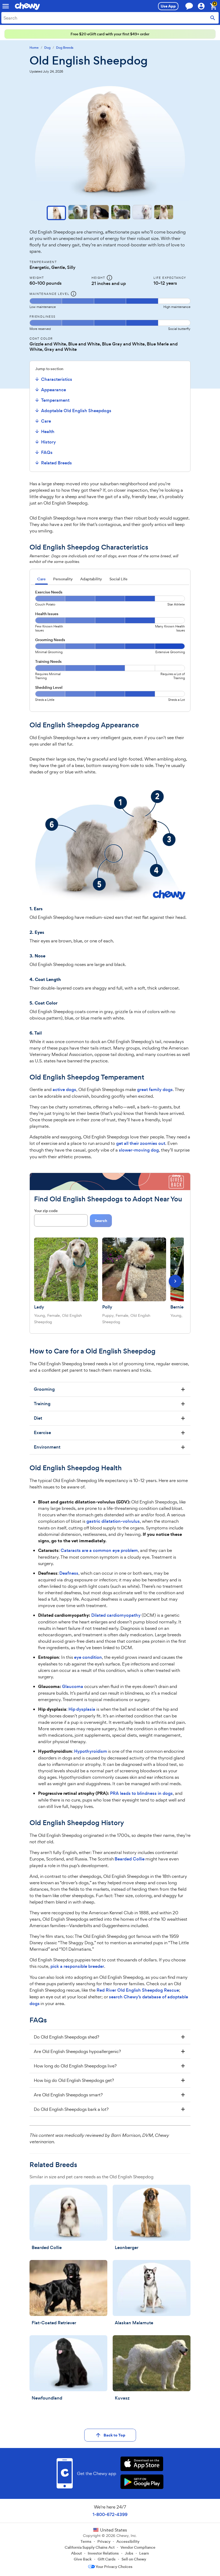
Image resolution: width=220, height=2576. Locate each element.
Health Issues (47, 614)
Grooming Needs (50, 640)
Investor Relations (103, 2553)
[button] (56, 213)
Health (48, 432)
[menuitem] (72, 379)
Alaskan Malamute (134, 2323)
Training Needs (48, 661)
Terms (86, 2541)
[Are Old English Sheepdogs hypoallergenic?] (110, 2051)
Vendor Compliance (138, 2547)
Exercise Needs (49, 592)
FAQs (47, 452)
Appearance (54, 390)
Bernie (177, 1307)
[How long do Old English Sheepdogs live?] (110, 2066)
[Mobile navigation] (6, 6)
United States (113, 2530)
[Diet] (110, 1418)
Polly (107, 1307)
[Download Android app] (142, 2482)
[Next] (175, 1281)
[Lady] (66, 1269)
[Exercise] (110, 1433)
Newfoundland (47, 2398)
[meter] (110, 304)
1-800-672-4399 (110, 2515)
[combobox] (110, 18)
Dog (47, 48)
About (76, 2553)
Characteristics (57, 379)
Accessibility (128, 2541)
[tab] (41, 580)
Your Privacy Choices (114, 2567)
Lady (39, 1307)
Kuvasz (122, 2398)
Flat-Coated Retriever (54, 2323)
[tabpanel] (110, 648)
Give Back (83, 2559)
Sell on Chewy (134, 2559)
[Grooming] (110, 1389)
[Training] (110, 1404)
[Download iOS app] (142, 2464)
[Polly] (134, 1269)
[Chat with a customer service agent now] (189, 6)
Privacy (104, 2541)
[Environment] (110, 1447)
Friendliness (42, 317)
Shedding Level (49, 687)
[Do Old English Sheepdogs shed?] (110, 2037)
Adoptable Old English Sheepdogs (76, 411)
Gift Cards (107, 2559)
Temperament (55, 400)
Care (46, 421)
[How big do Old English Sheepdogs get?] (110, 2080)
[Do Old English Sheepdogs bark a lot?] (110, 2109)
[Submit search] (213, 18)
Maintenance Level (49, 294)
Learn (144, 2553)
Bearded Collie (47, 2248)
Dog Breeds (65, 48)
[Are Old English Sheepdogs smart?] (110, 2095)
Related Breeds (56, 463)
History (48, 442)
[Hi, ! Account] (204, 6)
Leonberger (127, 2248)
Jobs (129, 2553)
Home (34, 48)
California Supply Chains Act (90, 2547)
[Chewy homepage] (27, 6)
